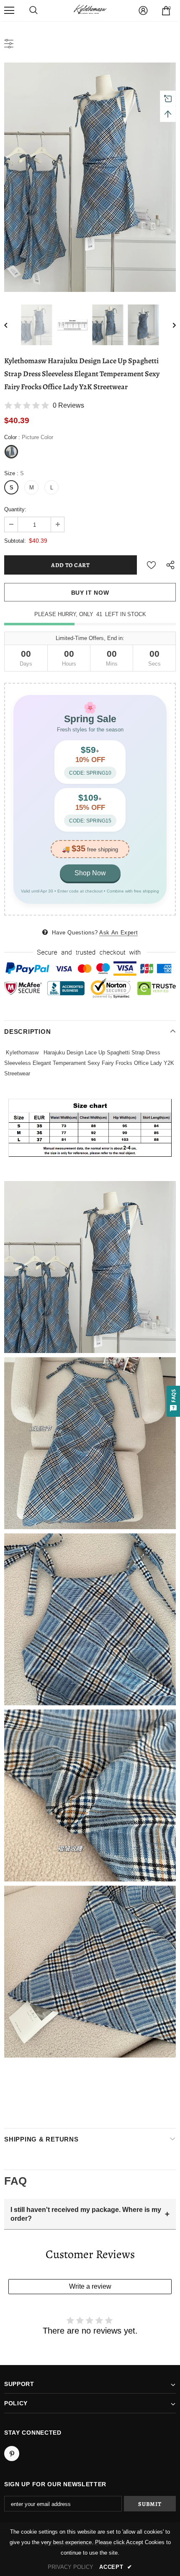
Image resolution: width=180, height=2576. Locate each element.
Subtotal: (15, 541)
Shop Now (90, 873)
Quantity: (15, 509)
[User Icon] (143, 10)
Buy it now (90, 593)
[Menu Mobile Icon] (9, 10)
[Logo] (90, 10)
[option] (90, 177)
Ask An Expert (118, 933)
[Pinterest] (12, 2454)
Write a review (90, 2286)
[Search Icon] (33, 10)
